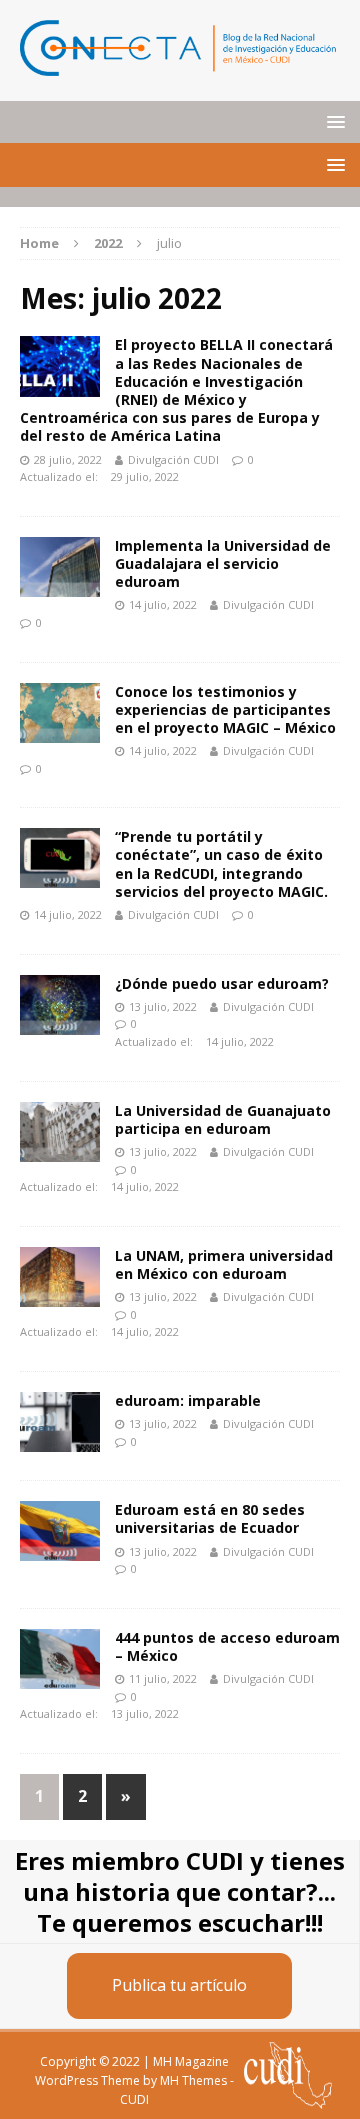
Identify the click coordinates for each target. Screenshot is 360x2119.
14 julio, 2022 (163, 604)
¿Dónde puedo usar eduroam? (222, 983)
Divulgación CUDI (173, 459)
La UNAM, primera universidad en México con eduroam (224, 1264)
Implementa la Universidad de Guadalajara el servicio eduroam (223, 563)
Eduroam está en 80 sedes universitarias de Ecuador (210, 1518)
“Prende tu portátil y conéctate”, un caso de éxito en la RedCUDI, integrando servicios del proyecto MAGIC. (221, 864)
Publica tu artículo (179, 1985)
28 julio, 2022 (68, 459)
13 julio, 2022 (163, 1006)
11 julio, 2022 (163, 1678)
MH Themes (193, 2080)
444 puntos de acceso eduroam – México (227, 1646)
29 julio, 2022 (145, 476)
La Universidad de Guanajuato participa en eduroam (223, 1119)
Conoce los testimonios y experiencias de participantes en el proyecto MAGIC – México (225, 709)
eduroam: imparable (188, 1400)
